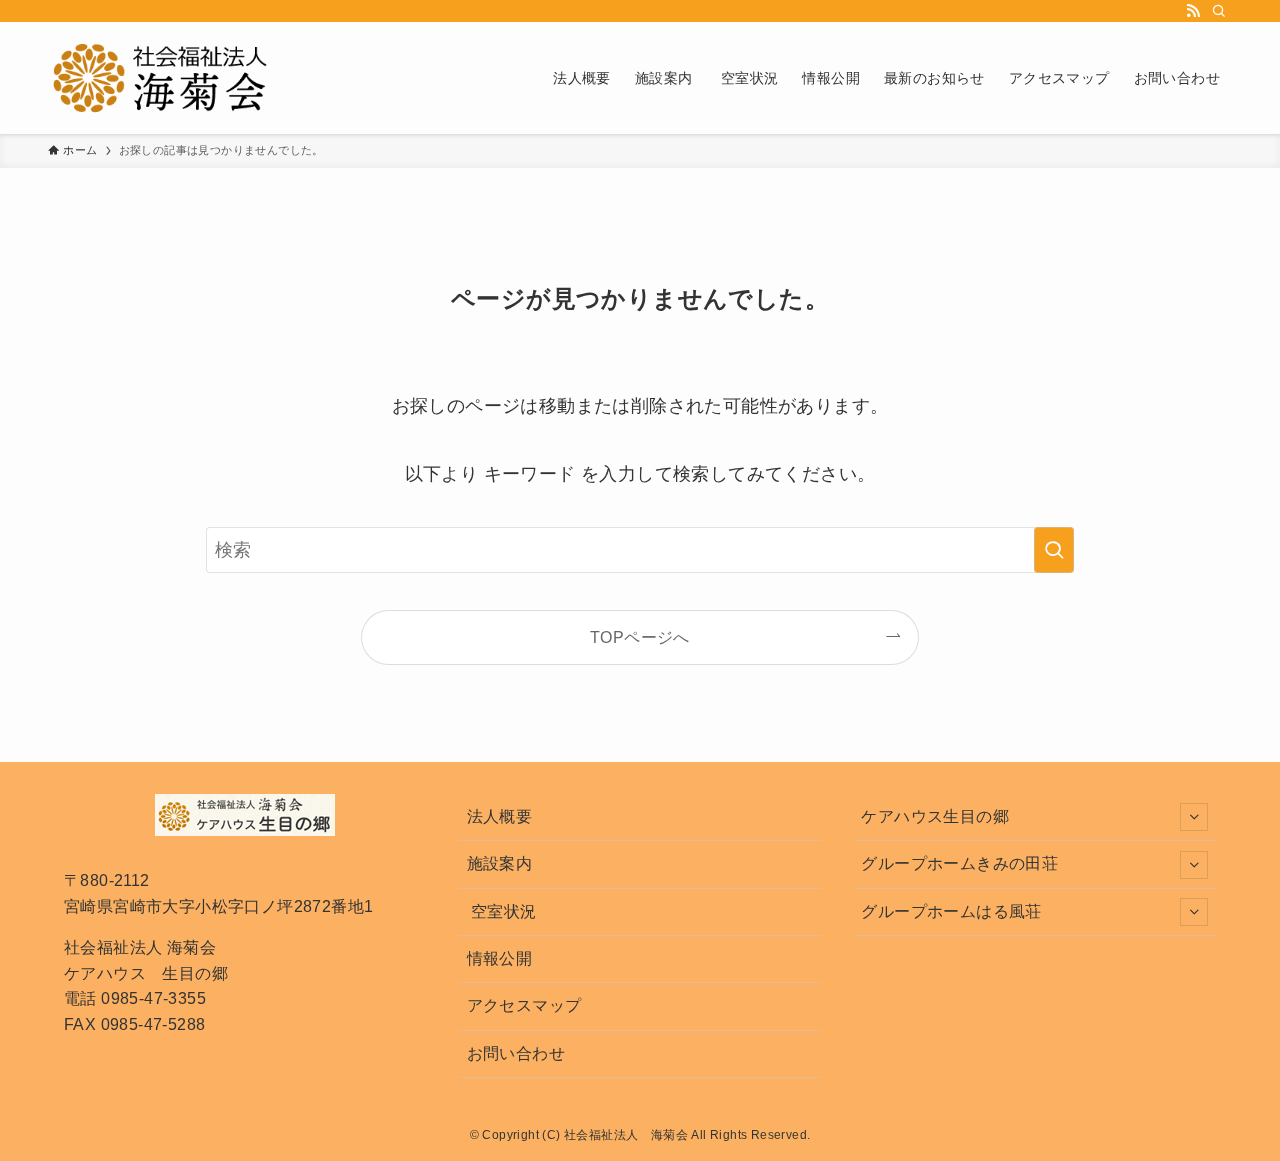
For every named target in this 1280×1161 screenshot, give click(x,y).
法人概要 (500, 816)
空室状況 (502, 911)
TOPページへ (640, 637)
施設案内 (500, 863)
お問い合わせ (516, 1053)
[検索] (1219, 11)
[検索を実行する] (1054, 550)
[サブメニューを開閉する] (1194, 817)
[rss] (1193, 11)
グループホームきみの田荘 (959, 863)
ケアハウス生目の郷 (935, 816)
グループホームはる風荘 (951, 911)
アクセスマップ (524, 1005)
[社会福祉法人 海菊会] (160, 78)
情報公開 (500, 958)
